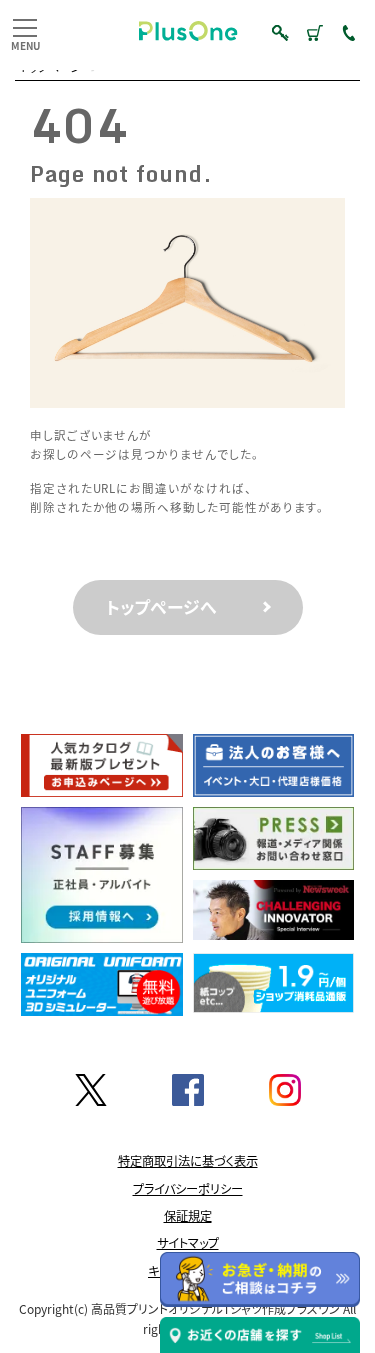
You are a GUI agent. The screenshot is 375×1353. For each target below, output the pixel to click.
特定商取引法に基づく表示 (188, 1161)
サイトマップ (188, 1243)
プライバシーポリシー (188, 1188)
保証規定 (188, 1215)
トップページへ (161, 607)
